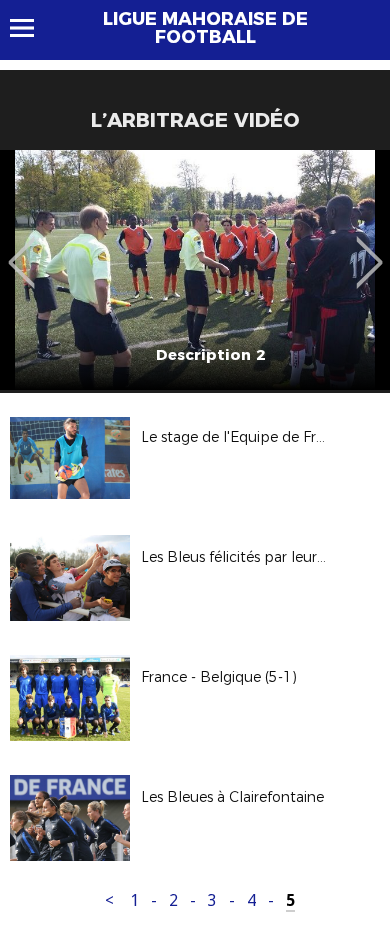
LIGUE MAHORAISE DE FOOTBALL (205, 28)
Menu (31, 28)
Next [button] (369, 248)
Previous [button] (21, 248)
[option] (195, 270)
